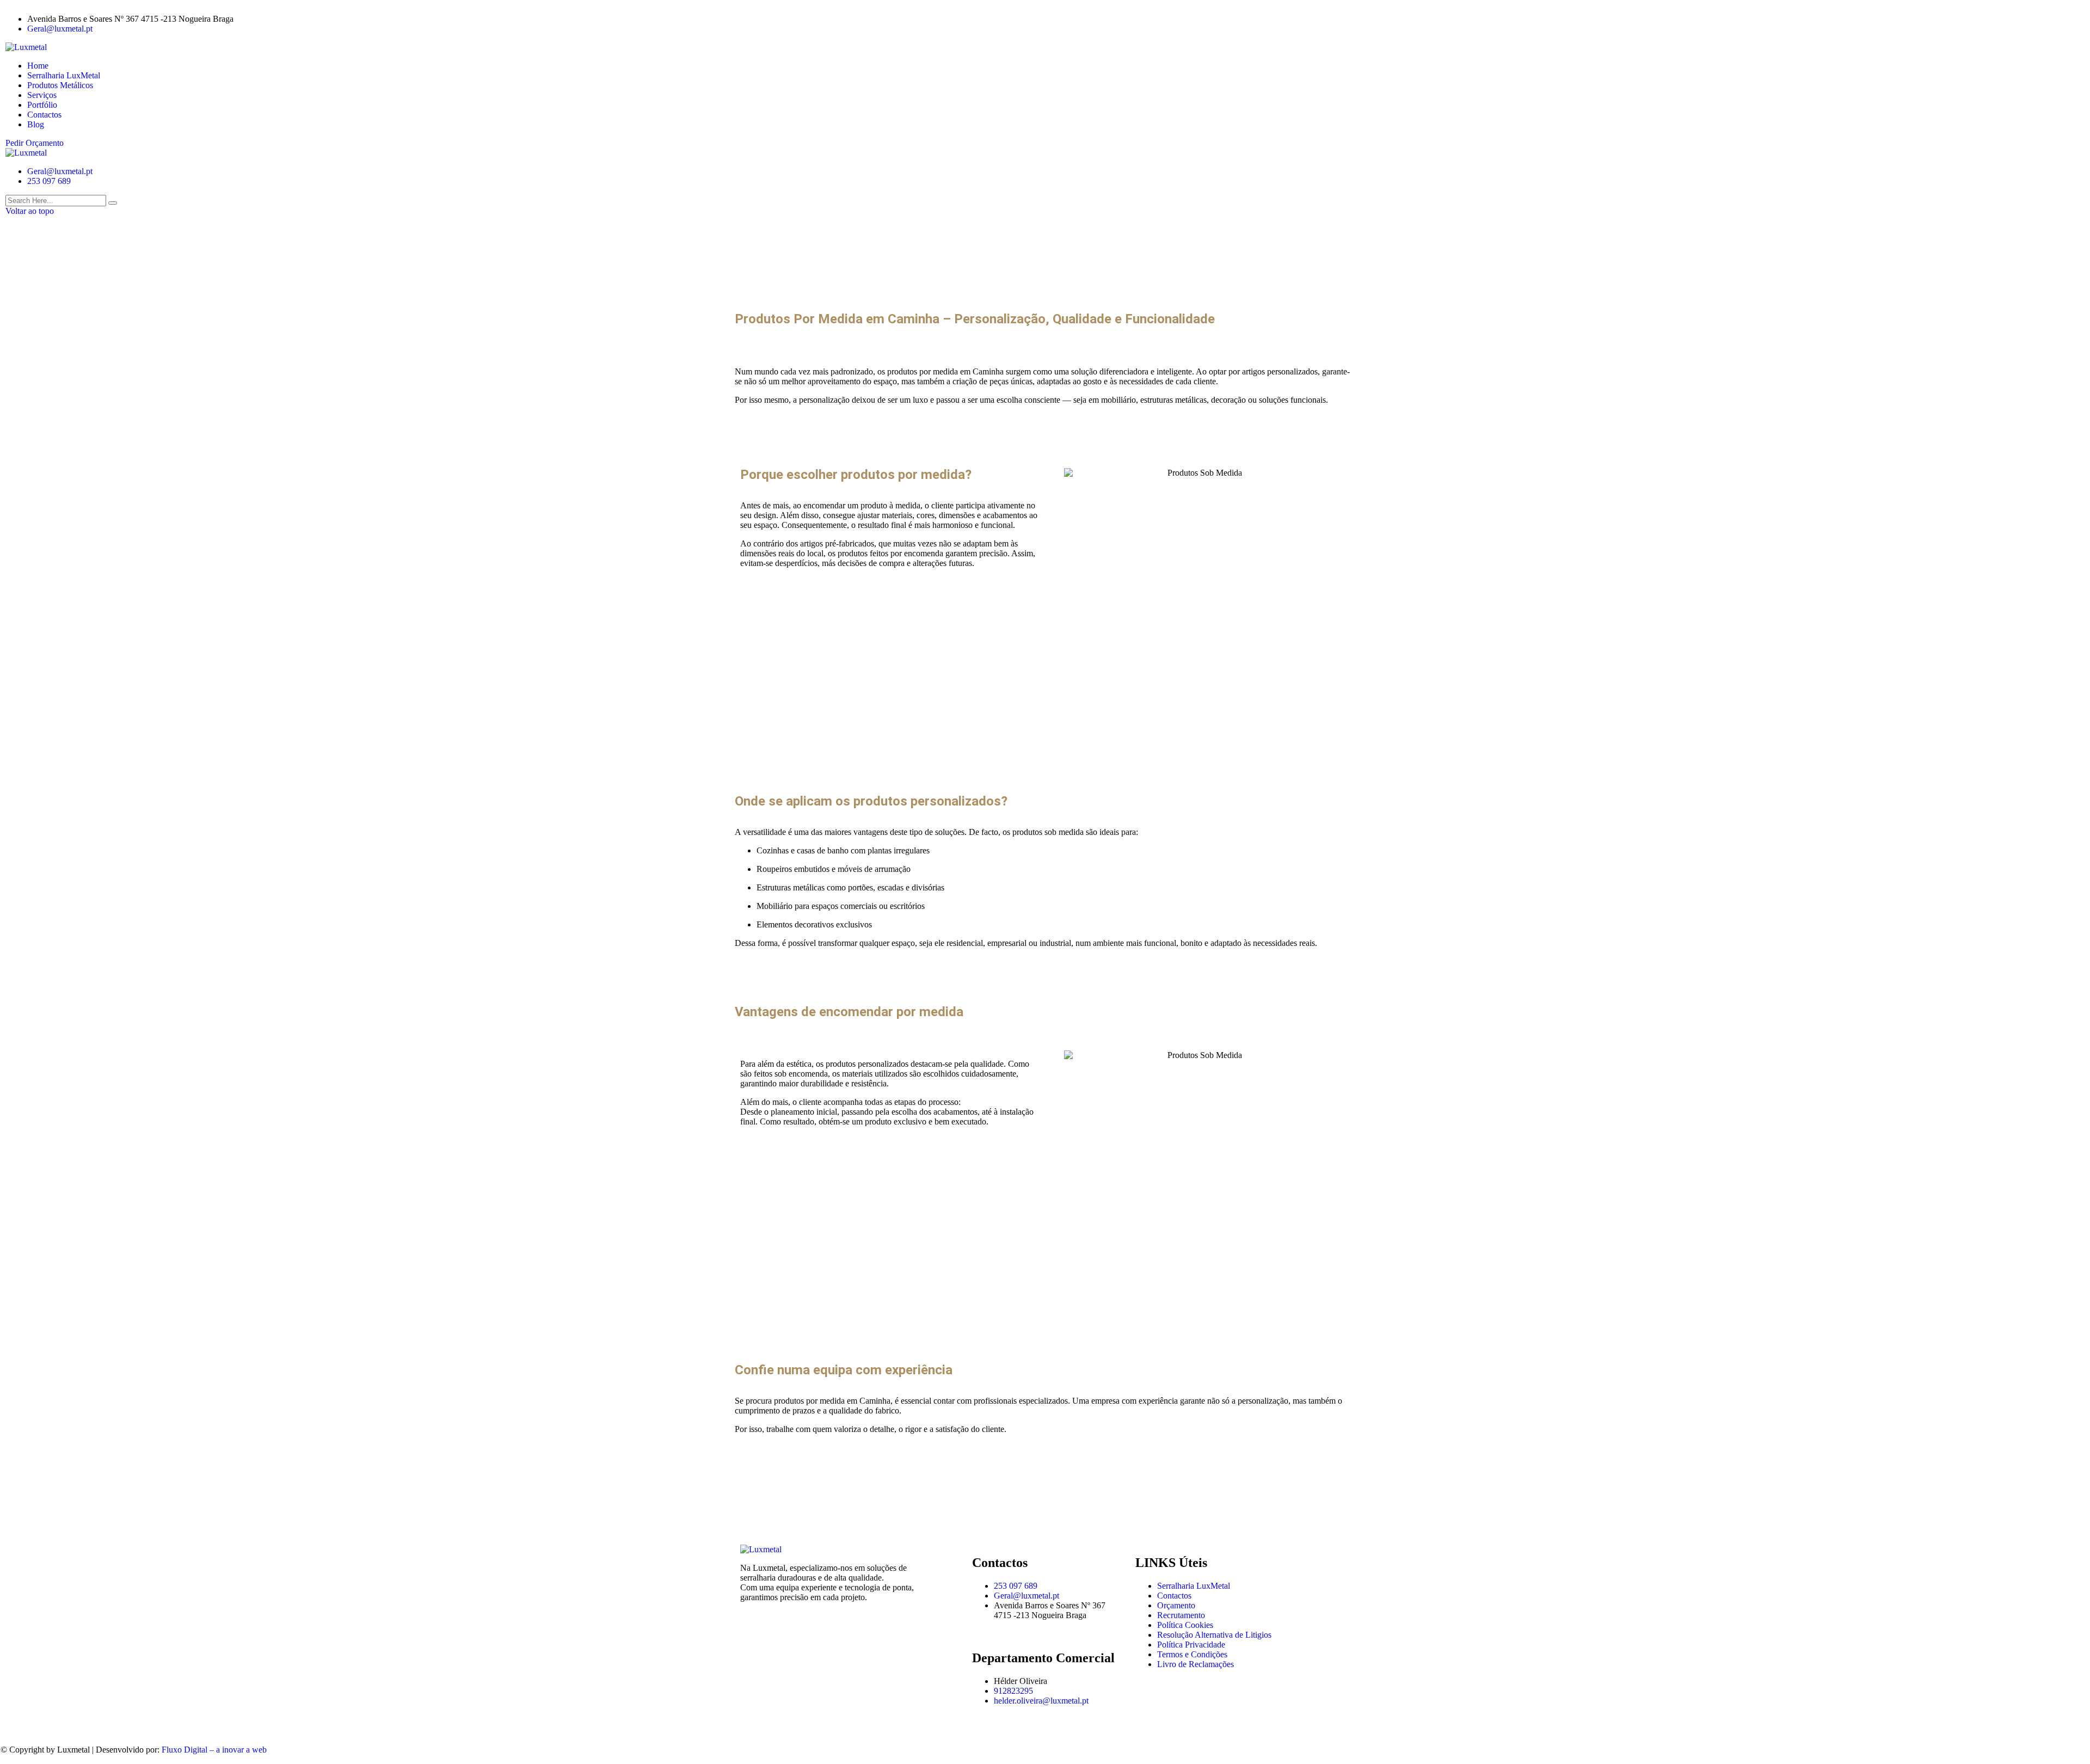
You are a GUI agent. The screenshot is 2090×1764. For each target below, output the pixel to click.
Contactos (44, 115)
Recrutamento (1181, 1615)
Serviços (42, 95)
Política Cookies (1185, 1625)
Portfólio (42, 105)
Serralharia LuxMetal (64, 75)
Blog (36, 124)
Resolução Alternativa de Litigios (1214, 1635)
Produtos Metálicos (60, 85)
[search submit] (113, 203)
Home (38, 66)
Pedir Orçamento (35, 143)
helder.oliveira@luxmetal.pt (1041, 1701)
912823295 (1013, 1691)
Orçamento (1176, 1605)
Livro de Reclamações (1195, 1664)
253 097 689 (49, 181)
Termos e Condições (1192, 1654)
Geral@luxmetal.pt (60, 29)
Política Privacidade (1191, 1645)
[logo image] (26, 153)
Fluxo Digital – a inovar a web (214, 1750)
